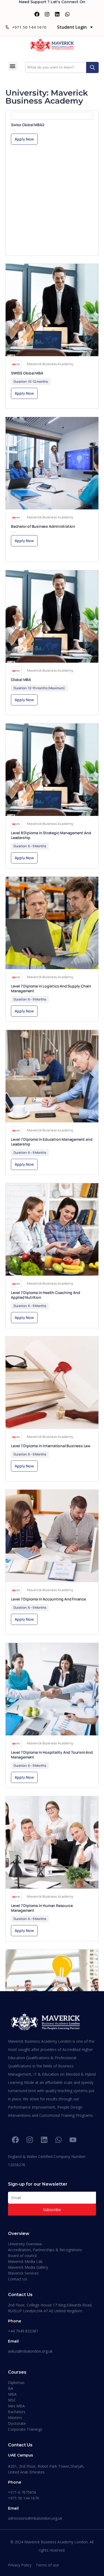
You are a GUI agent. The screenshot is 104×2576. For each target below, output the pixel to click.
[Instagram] (47, 14)
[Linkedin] (57, 14)
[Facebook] (37, 14)
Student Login (72, 27)
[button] (13, 66)
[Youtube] (73, 2140)
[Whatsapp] (67, 14)
